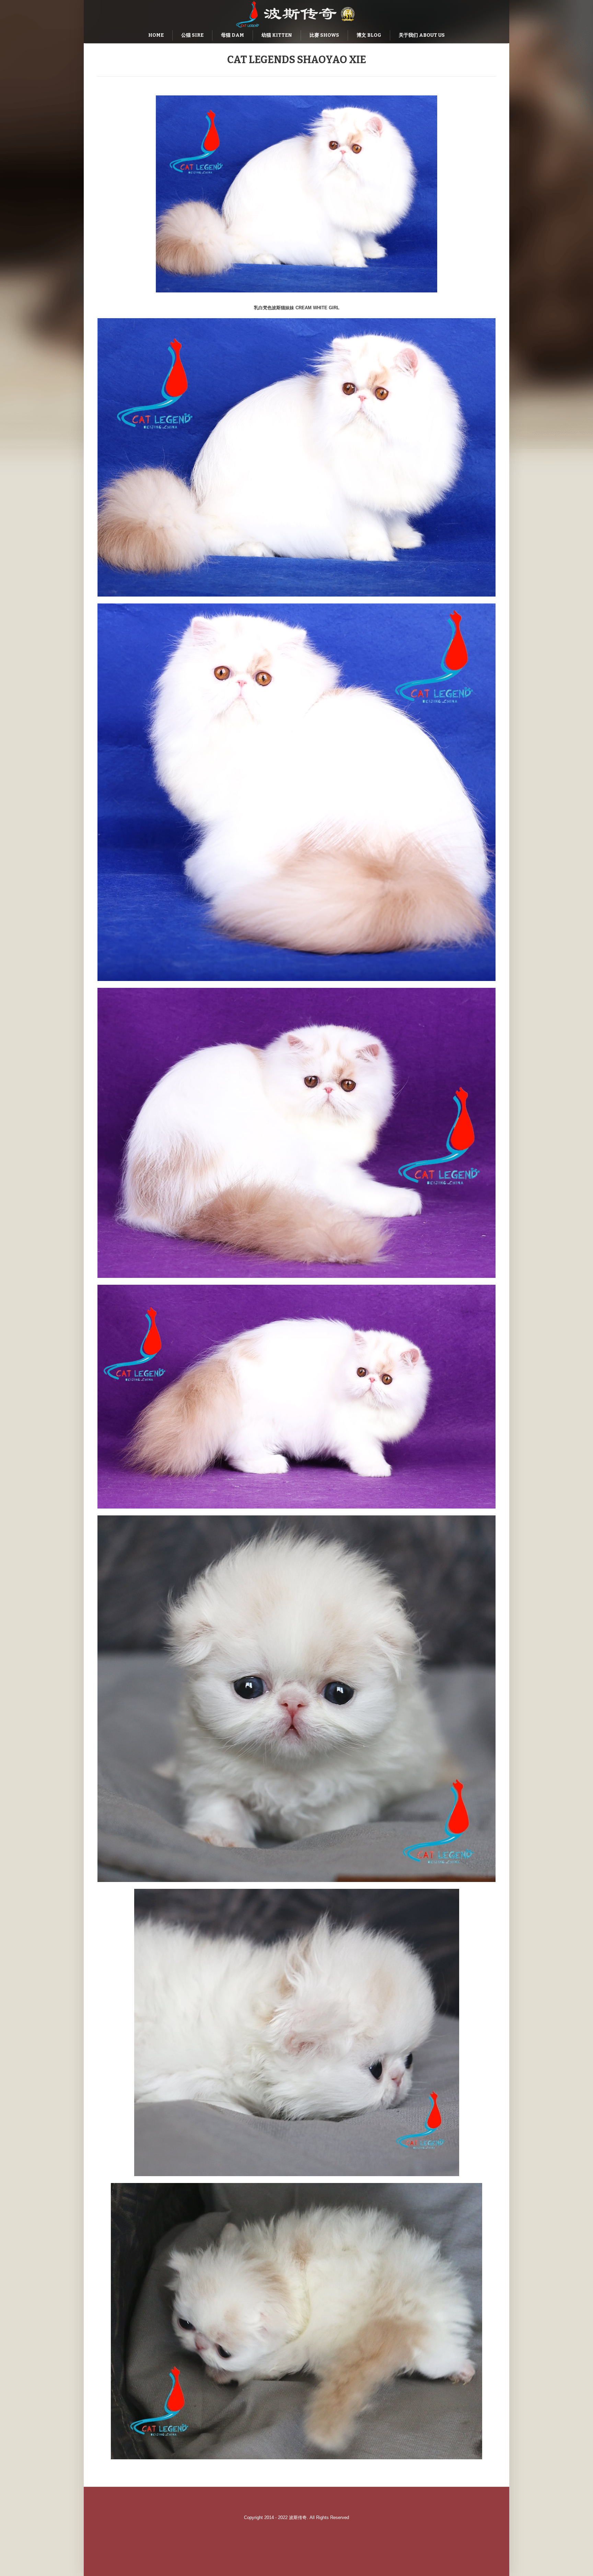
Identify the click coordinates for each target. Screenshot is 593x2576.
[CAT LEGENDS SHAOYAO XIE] (296, 194)
